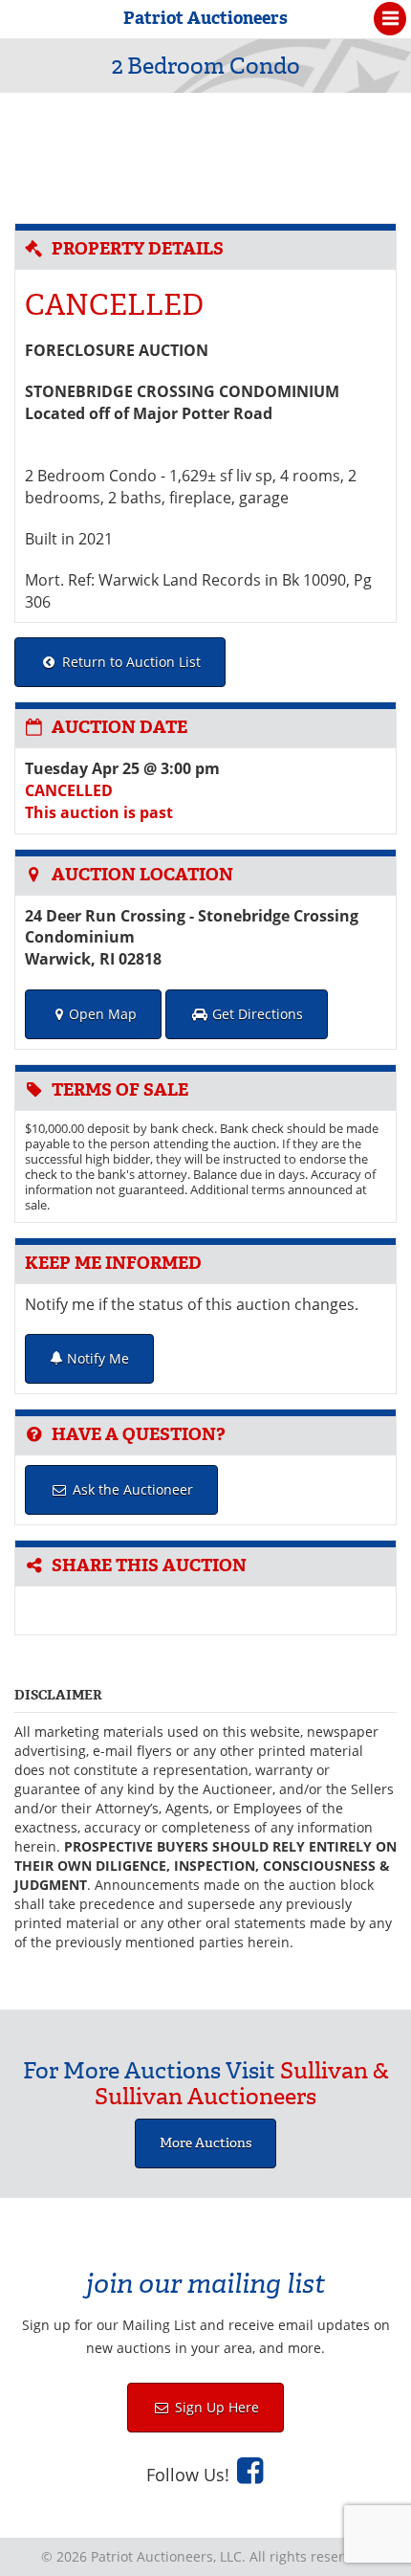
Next (379, 153)
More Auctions (205, 2143)
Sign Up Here (215, 2407)
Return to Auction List (130, 662)
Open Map (103, 1014)
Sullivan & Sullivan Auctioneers (242, 2083)
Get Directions (256, 1014)
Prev (32, 153)
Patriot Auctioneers (205, 18)
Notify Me (96, 1358)
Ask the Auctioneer (131, 1489)
